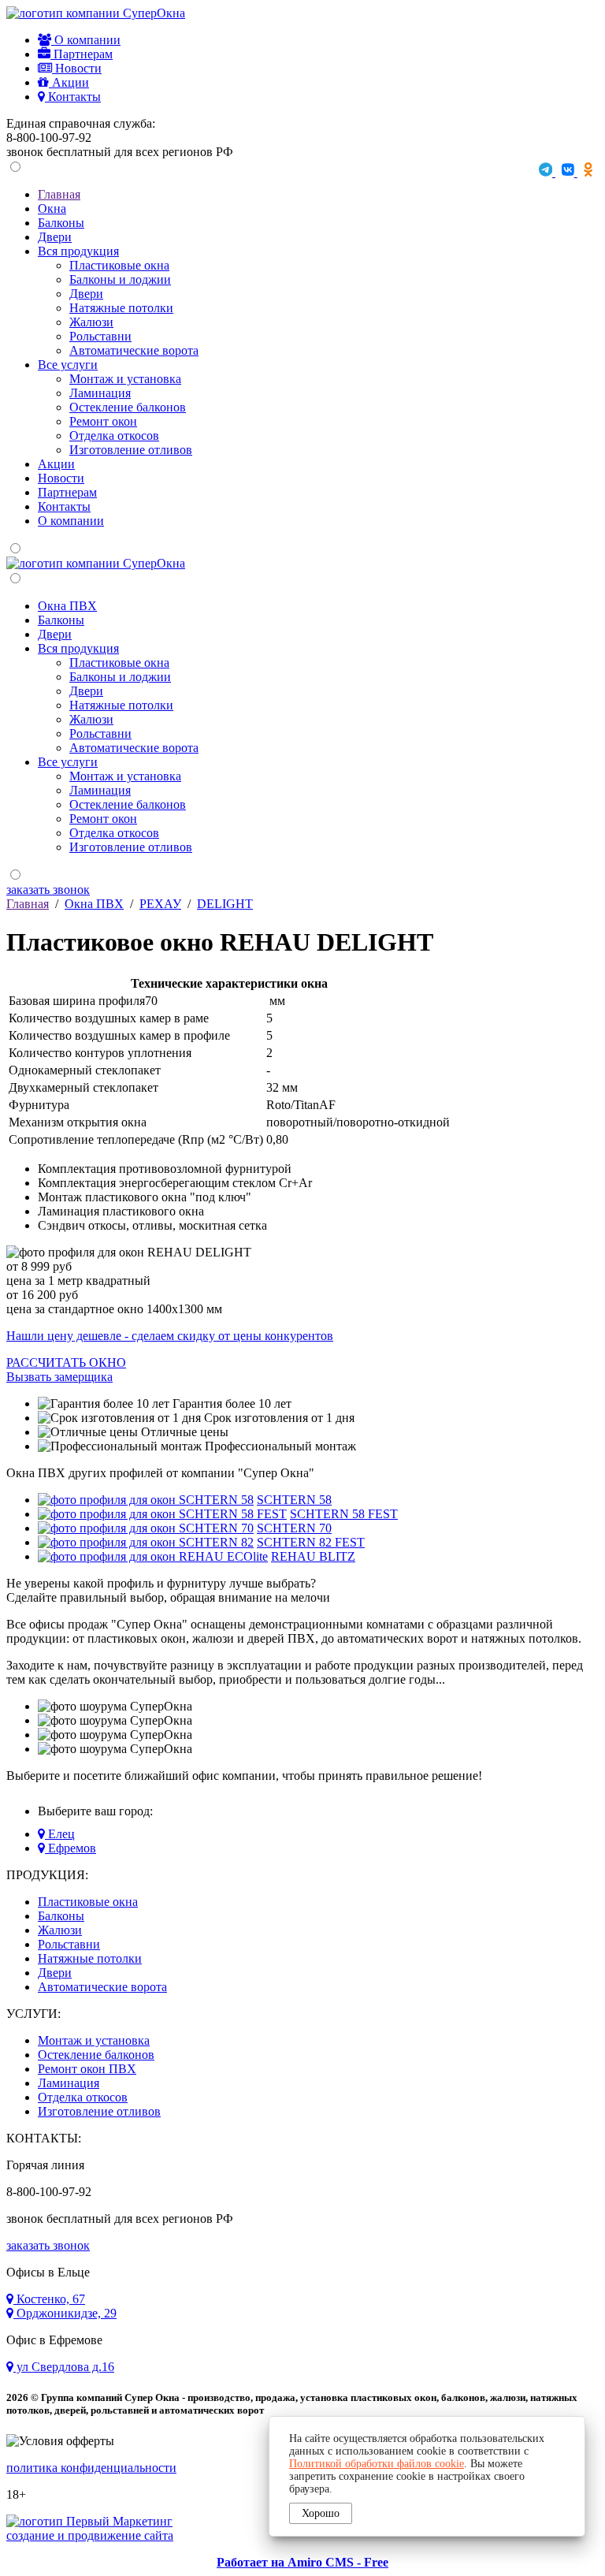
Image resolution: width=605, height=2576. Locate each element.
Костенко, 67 (49, 2299)
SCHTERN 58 (294, 1500)
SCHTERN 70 (294, 1528)
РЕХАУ (160, 904)
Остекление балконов (128, 407)
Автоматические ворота (134, 350)
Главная (59, 194)
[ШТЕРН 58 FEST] (162, 1514)
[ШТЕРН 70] (146, 1528)
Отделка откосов (114, 436)
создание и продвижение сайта (90, 2535)
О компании (86, 40)
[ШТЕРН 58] (146, 1500)
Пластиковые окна (119, 265)
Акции (69, 82)
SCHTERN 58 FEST (344, 1514)
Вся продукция (78, 251)
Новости (77, 68)
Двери (55, 237)
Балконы (61, 223)
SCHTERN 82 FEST (311, 1542)
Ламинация (100, 393)
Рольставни (100, 336)
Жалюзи (91, 322)
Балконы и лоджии (120, 279)
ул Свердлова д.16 (64, 2367)
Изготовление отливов (131, 450)
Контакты (73, 97)
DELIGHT (225, 904)
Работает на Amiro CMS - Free (302, 2562)
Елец (60, 1834)
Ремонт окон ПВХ (87, 2069)
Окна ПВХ (67, 606)
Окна (52, 208)
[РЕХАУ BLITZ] (153, 1556)
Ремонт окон (103, 421)
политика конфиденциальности (91, 2468)
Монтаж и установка (125, 379)
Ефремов (71, 1848)
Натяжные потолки (121, 308)
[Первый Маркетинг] (89, 2521)
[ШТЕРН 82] (146, 1542)
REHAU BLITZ (313, 1556)
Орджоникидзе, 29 (65, 2313)
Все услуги (68, 365)
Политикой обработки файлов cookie (377, 2464)
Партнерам (82, 54)
